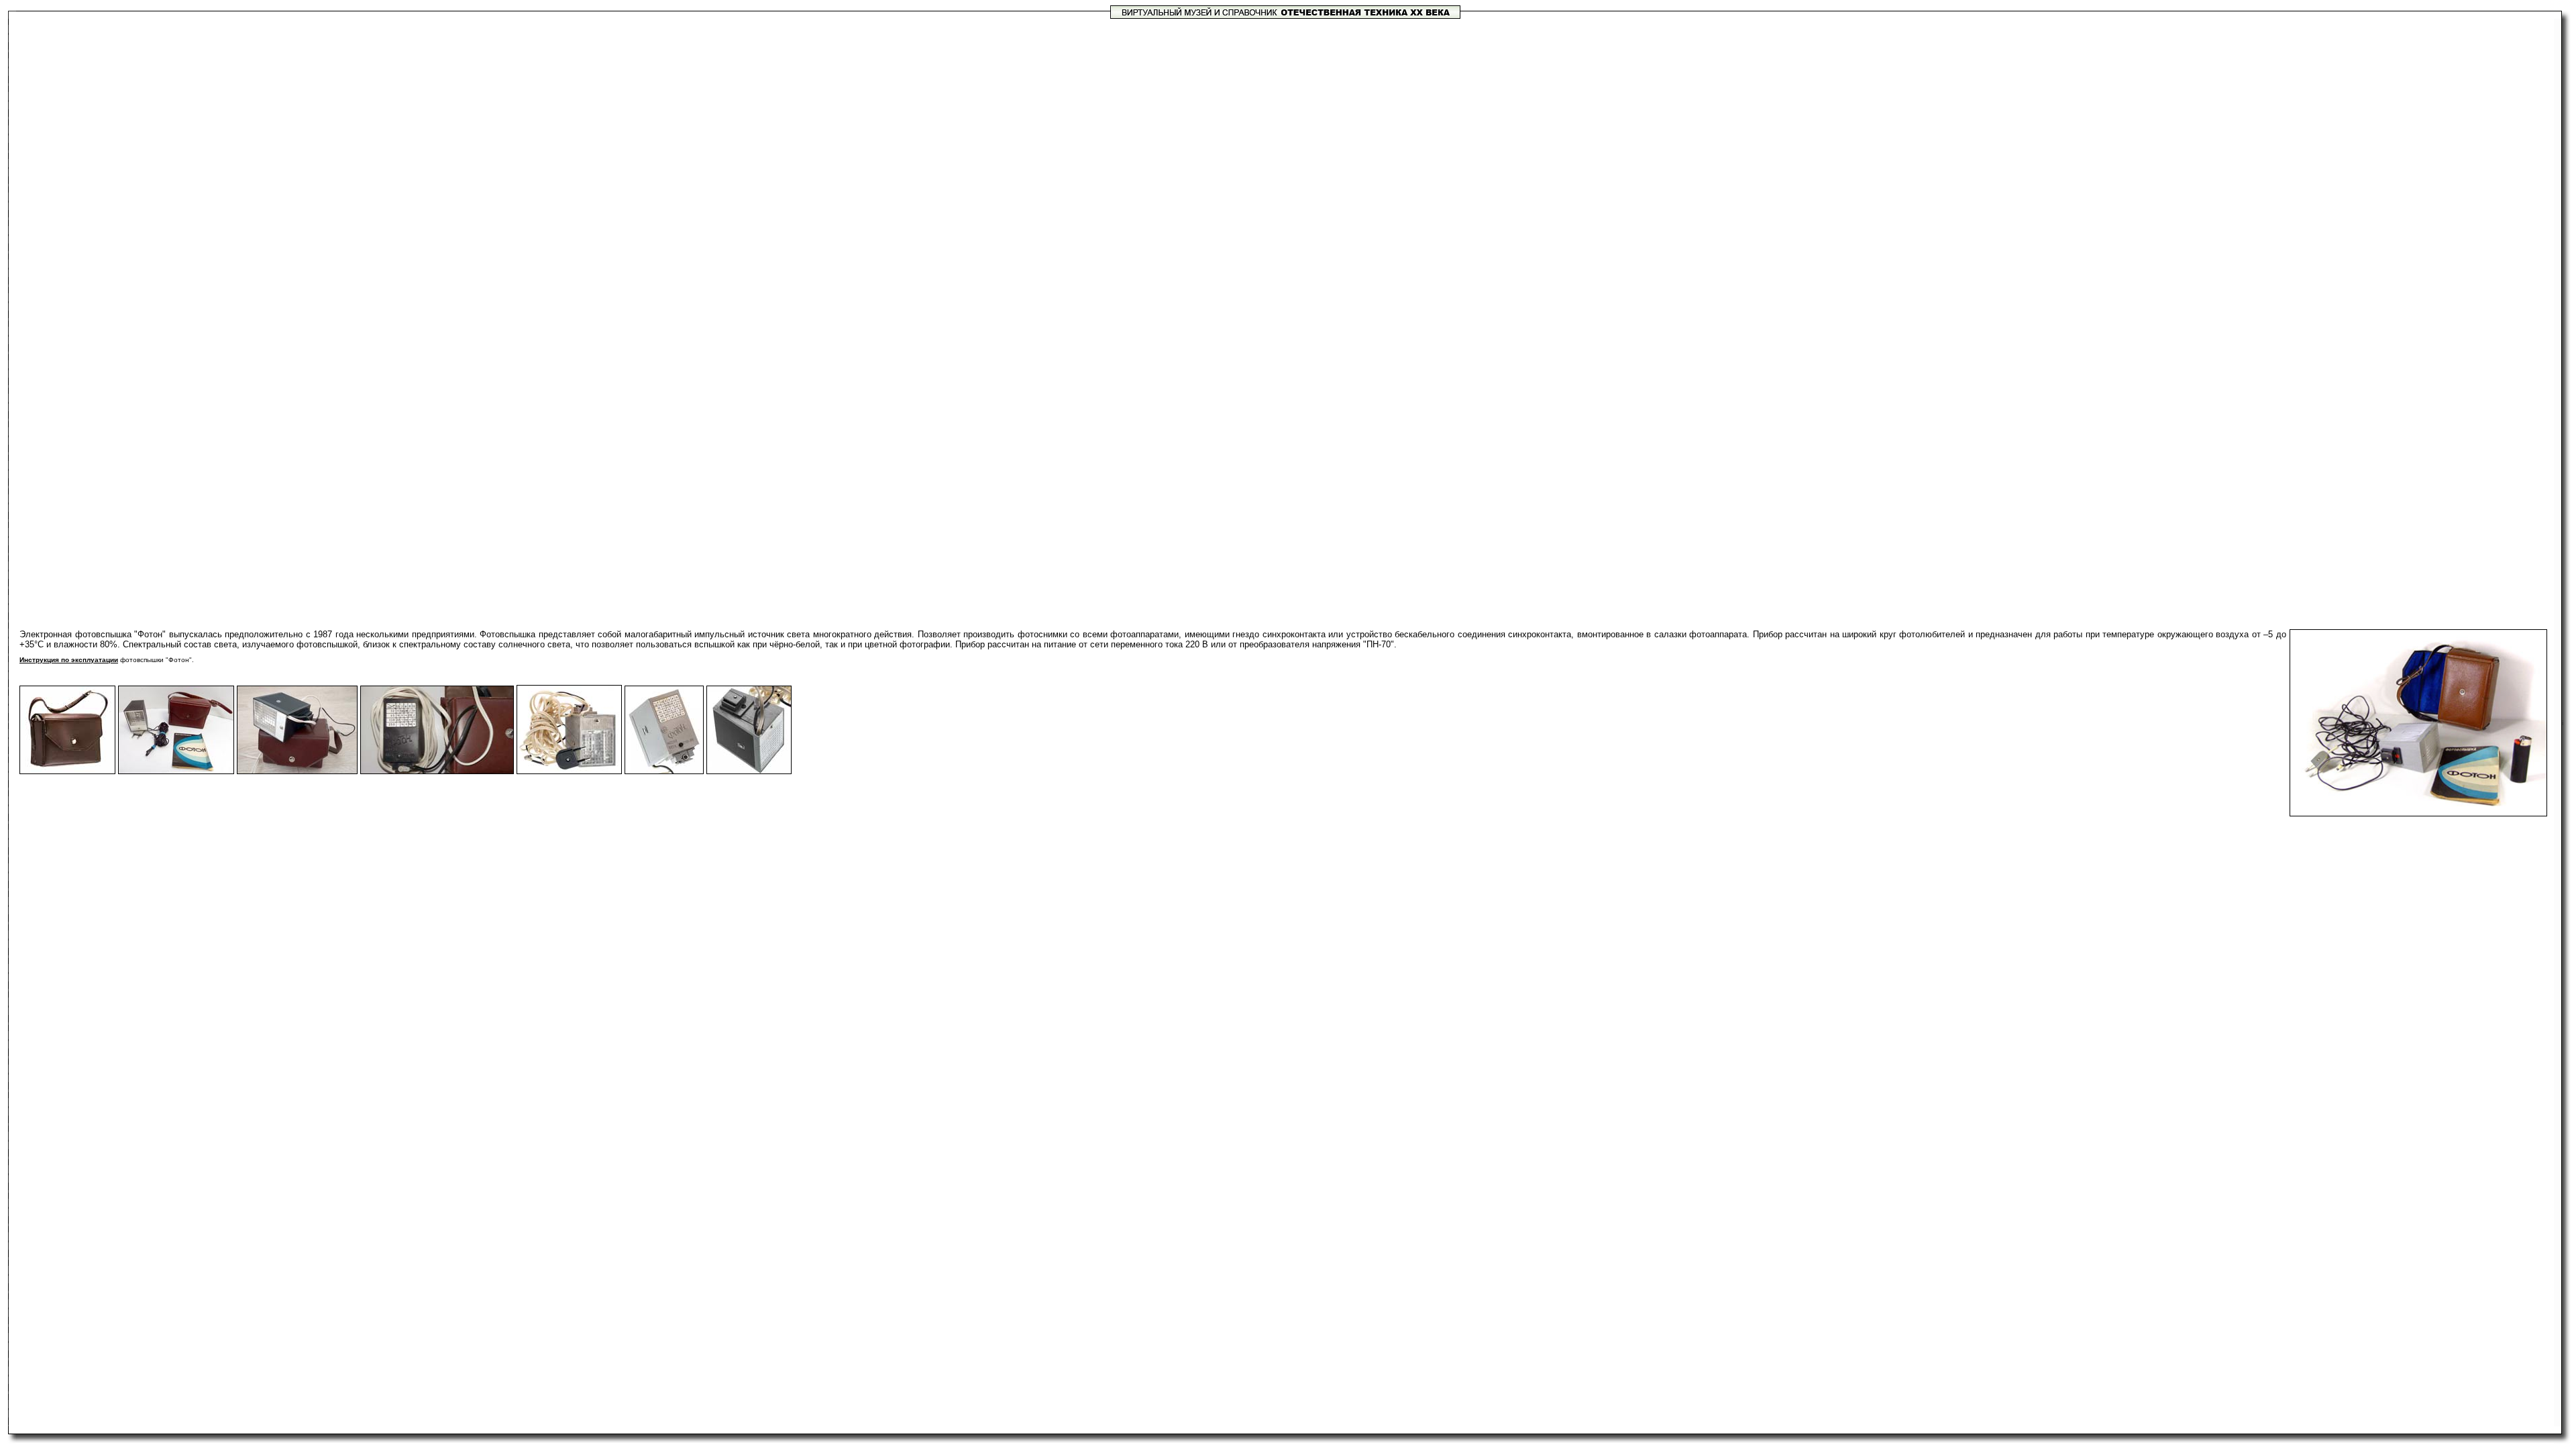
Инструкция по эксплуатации (69, 660)
